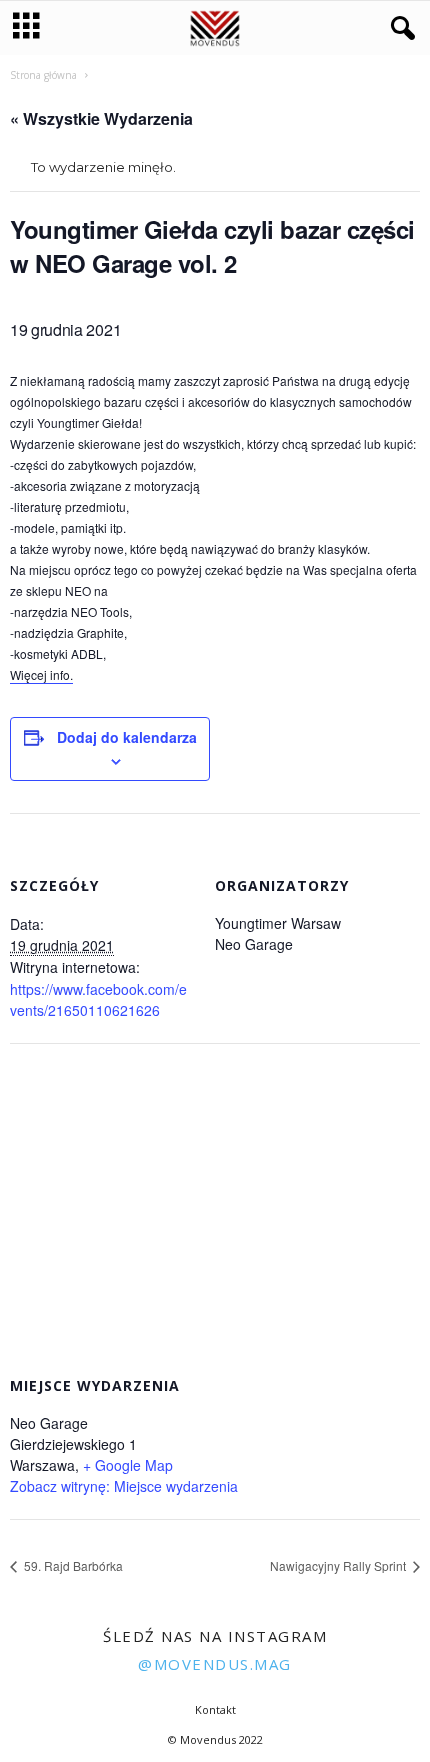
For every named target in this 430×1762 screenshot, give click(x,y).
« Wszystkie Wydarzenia (101, 118)
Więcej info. (41, 674)
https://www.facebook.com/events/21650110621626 (98, 999)
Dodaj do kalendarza (127, 737)
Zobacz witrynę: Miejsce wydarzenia (124, 1486)
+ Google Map (128, 1465)
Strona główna (43, 75)
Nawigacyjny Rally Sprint (339, 1565)
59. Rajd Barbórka (72, 1565)
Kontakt (215, 1709)
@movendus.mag (215, 1664)
